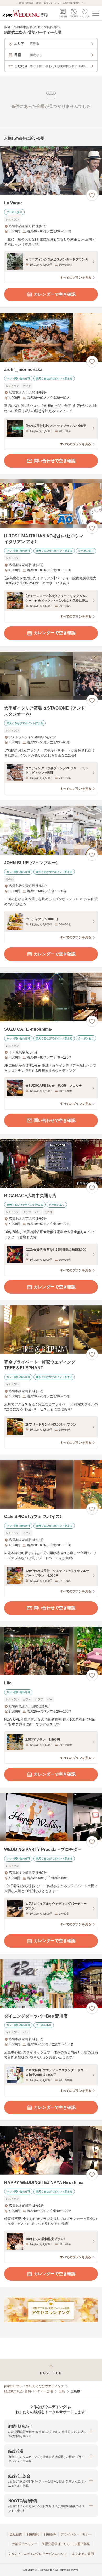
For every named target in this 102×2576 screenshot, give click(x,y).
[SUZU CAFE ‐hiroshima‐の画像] (51, 997)
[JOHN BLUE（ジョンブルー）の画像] (51, 830)
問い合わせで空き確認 (55, 461)
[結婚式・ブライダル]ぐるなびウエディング (34, 2386)
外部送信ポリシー (25, 2544)
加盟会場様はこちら (56, 2544)
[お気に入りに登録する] (92, 195)
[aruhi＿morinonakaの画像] (51, 337)
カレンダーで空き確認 (55, 294)
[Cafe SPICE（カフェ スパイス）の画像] (51, 1485)
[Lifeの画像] (51, 1651)
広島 (62, 2391)
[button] (51, 2431)
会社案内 (16, 2534)
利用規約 (33, 2534)
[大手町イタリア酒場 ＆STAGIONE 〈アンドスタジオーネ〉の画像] (51, 676)
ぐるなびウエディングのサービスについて (38, 2554)
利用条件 (50, 2534)
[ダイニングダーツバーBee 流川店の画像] (51, 1984)
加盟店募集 (82, 2544)
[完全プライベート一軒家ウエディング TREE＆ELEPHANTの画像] (51, 1330)
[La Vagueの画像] (51, 171)
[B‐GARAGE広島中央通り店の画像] (51, 1163)
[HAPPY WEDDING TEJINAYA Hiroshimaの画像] (51, 2150)
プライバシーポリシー (76, 2534)
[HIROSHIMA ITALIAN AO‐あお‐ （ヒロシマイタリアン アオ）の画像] (51, 504)
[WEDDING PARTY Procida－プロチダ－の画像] (51, 1817)
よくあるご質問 (83, 2554)
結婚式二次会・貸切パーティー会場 (29, 2391)
